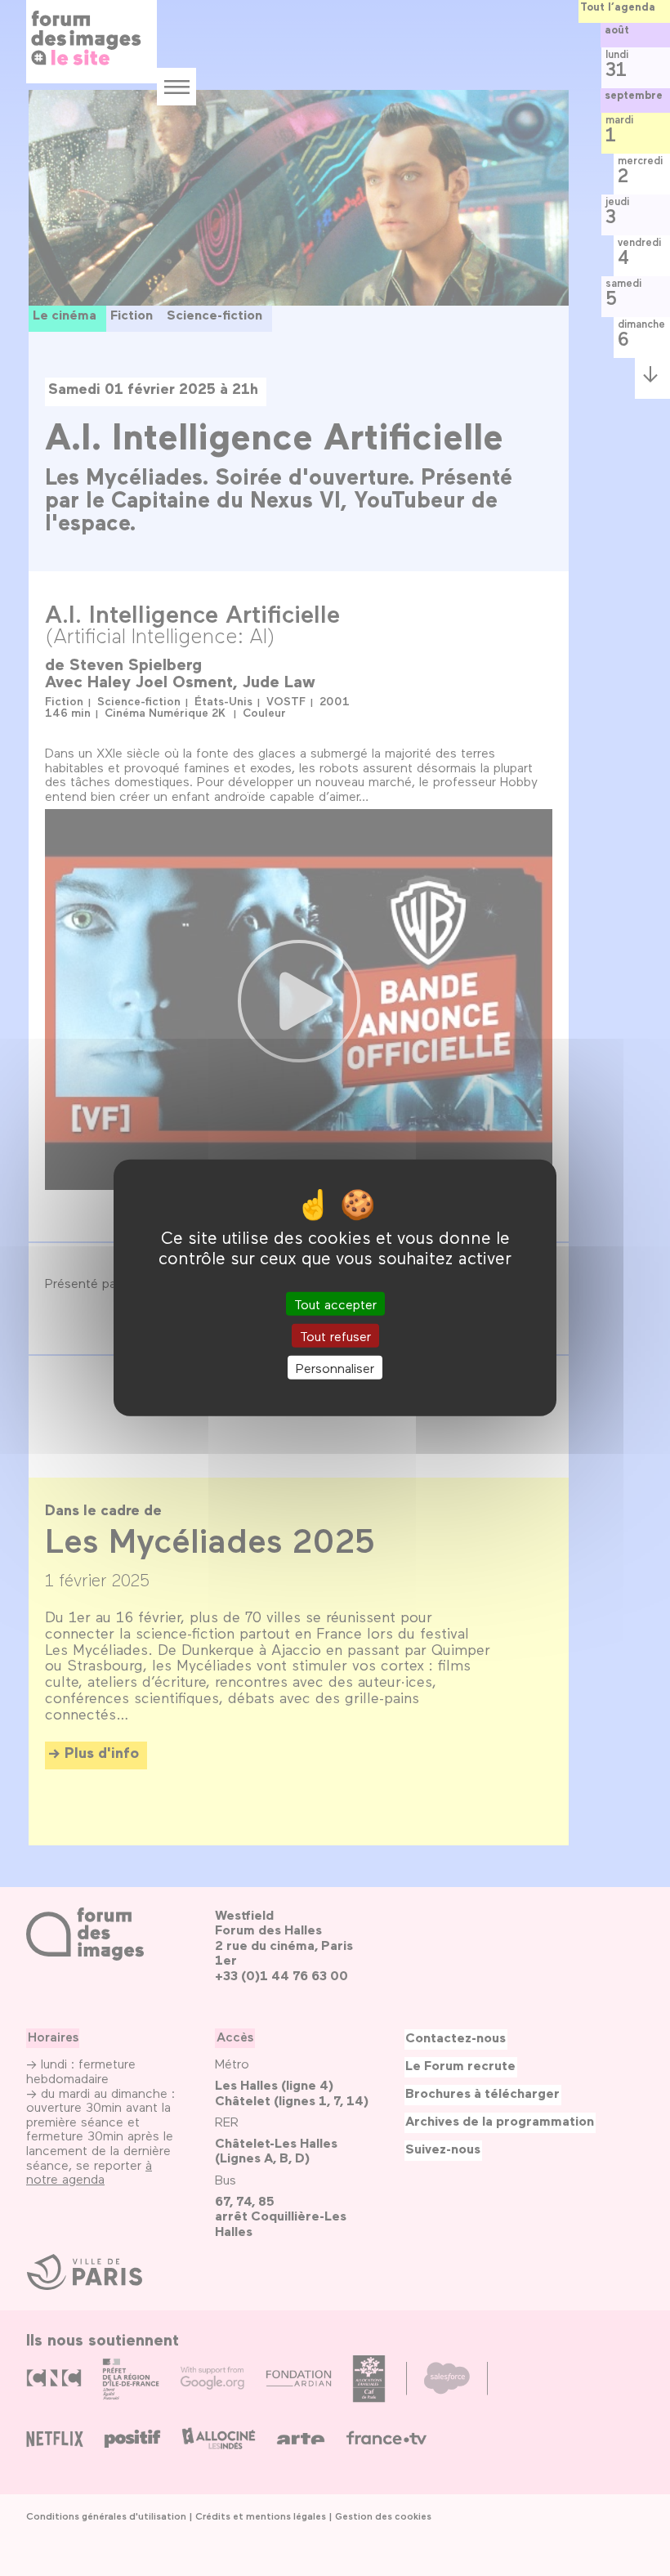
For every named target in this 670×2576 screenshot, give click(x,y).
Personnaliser (335, 1368)
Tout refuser (335, 1336)
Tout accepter (335, 1304)
